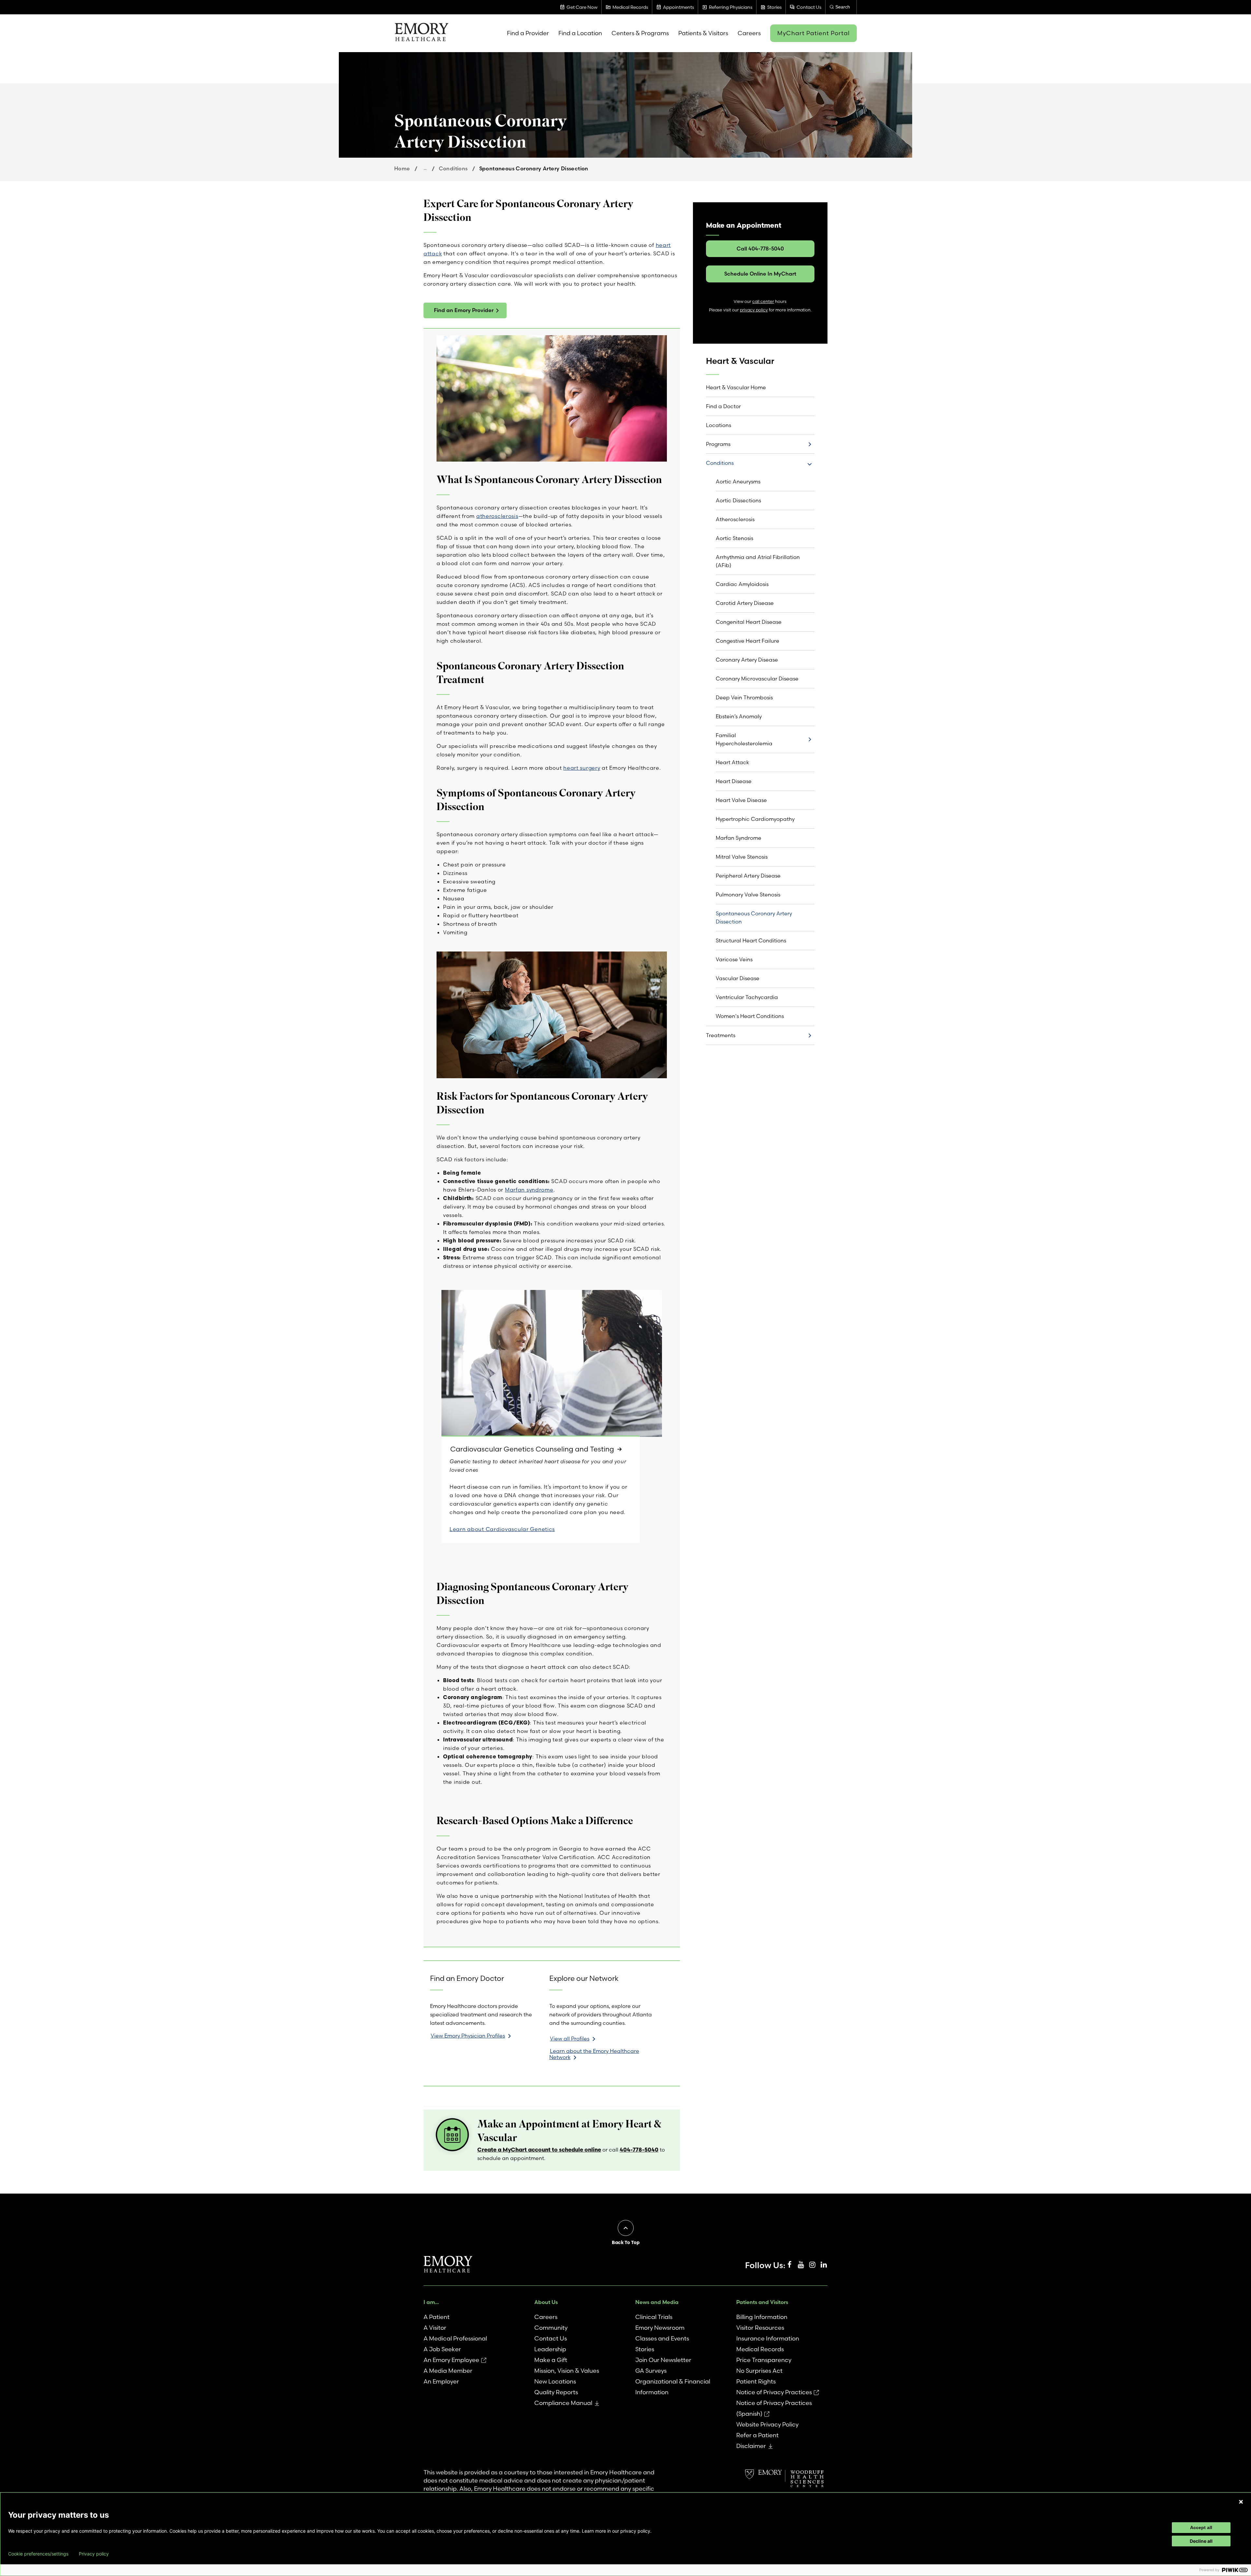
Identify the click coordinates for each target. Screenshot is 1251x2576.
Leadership (550, 2349)
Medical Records (760, 2349)
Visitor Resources (760, 2328)
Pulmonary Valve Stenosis (748, 894)
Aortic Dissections (738, 500)
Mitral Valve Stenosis (742, 857)
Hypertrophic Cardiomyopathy (755, 819)
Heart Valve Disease (741, 800)
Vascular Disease (738, 978)
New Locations (555, 2381)
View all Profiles (570, 2039)
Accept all (1201, 2527)
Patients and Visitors (762, 2302)
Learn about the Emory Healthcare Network (594, 2054)
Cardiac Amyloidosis (742, 584)
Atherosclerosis (735, 519)
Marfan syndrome (529, 1190)
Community (551, 2328)
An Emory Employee (451, 2360)
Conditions (453, 168)
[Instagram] (812, 2265)
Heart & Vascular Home (736, 387)
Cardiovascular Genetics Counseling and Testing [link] (532, 1449)
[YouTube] (801, 2265)
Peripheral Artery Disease (748, 876)
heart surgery (582, 768)
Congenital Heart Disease (749, 622)
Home (402, 168)
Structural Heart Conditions (751, 940)
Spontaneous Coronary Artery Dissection (754, 917)
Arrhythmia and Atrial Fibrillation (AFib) (758, 561)
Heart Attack (732, 762)
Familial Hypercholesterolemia (744, 739)
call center (763, 301)
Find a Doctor (723, 406)
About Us (546, 2302)
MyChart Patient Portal (813, 33)
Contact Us (551, 2338)
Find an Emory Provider (464, 310)
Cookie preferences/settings (38, 2554)
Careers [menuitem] (749, 33)
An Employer (441, 2381)
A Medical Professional (455, 2338)
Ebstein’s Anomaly (739, 716)
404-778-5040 (639, 2149)
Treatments (721, 1035)
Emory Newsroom (660, 2328)
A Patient (437, 2317)
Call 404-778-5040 (760, 249)
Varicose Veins (734, 959)
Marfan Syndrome (739, 838)
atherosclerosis (497, 516)
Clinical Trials (654, 2317)
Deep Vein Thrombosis (744, 697)
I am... (431, 2302)
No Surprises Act (759, 2371)
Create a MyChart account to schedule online (539, 2149)
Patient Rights (756, 2381)
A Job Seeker (442, 2349)
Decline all (1201, 2541)
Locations (719, 425)
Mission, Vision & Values (567, 2371)
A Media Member (448, 2371)
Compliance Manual (563, 2403)
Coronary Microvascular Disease (757, 679)
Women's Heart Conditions (750, 1016)
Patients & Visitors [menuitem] (703, 33)
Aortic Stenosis (734, 538)
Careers (546, 2317)
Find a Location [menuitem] (580, 33)
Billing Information (762, 2317)
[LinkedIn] (824, 2265)
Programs (718, 444)
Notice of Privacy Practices (774, 2392)
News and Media (657, 2302)
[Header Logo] (421, 33)
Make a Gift (551, 2360)
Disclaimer (751, 2446)
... (425, 168)
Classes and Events (662, 2338)
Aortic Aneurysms (738, 481)
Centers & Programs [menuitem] (640, 33)
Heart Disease (734, 781)
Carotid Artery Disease (745, 603)
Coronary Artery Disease (747, 660)
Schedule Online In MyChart (760, 274)
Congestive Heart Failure (748, 641)
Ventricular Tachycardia (747, 997)
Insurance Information (768, 2338)
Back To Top (626, 2242)
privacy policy (754, 310)
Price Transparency (764, 2360)
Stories (645, 2349)
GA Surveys (651, 2371)
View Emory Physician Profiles (468, 2036)
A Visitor (435, 2328)
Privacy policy (94, 2554)
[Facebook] (789, 2265)
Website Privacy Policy (767, 2424)
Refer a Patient (757, 2435)
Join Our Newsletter (663, 2360)
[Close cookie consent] (1241, 2502)
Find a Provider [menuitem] (528, 33)
